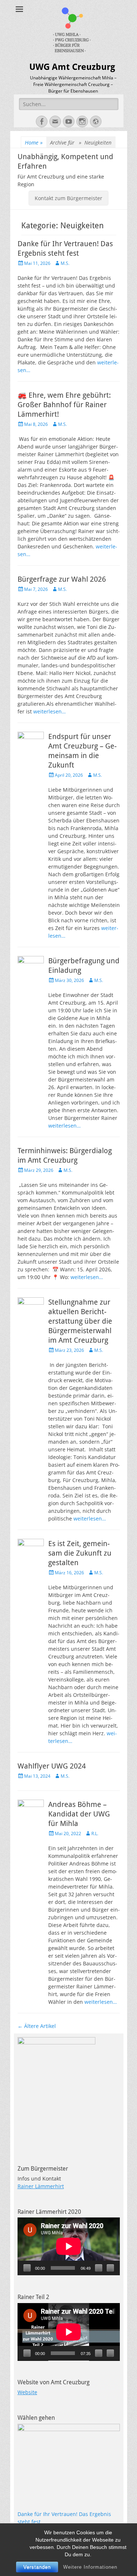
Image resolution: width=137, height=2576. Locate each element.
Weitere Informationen (90, 2567)
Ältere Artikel (37, 2026)
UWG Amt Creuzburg (72, 67)
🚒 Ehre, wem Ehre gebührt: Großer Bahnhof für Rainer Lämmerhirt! (64, 405)
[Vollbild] (110, 2268)
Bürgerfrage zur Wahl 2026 (62, 579)
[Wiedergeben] (27, 2268)
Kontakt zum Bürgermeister (68, 198)
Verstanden (37, 2567)
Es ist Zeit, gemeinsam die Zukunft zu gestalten (80, 1553)
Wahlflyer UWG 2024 (52, 1766)
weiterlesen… (50, 711)
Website (27, 2392)
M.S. (65, 263)
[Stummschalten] (99, 2268)
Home (34, 143)
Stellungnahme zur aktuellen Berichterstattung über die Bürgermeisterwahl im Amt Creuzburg (80, 1321)
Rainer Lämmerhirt (41, 2186)
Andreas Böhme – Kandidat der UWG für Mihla (79, 1814)
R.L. (95, 1833)
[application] (69, 2246)
